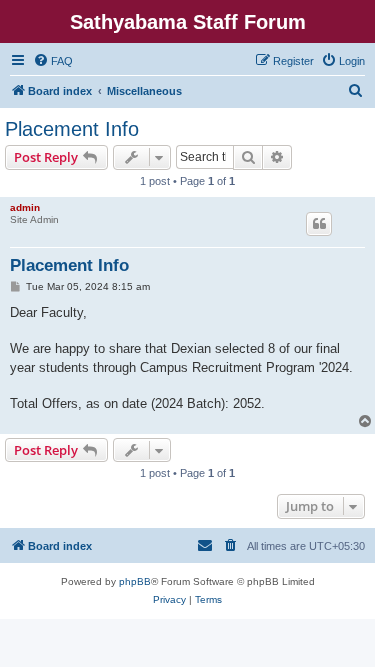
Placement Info (72, 129)
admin (25, 207)
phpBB (135, 581)
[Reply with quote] (319, 224)
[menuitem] (53, 61)
